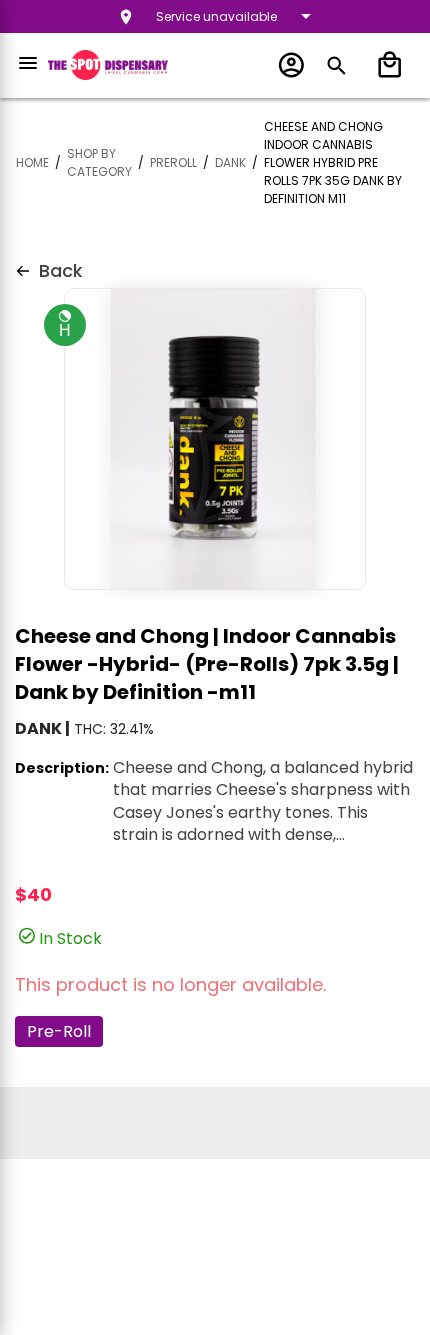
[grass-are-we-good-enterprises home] (108, 64)
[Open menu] (28, 63)
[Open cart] (385, 65)
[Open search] (336, 65)
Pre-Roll (59, 1031)
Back (61, 270)
